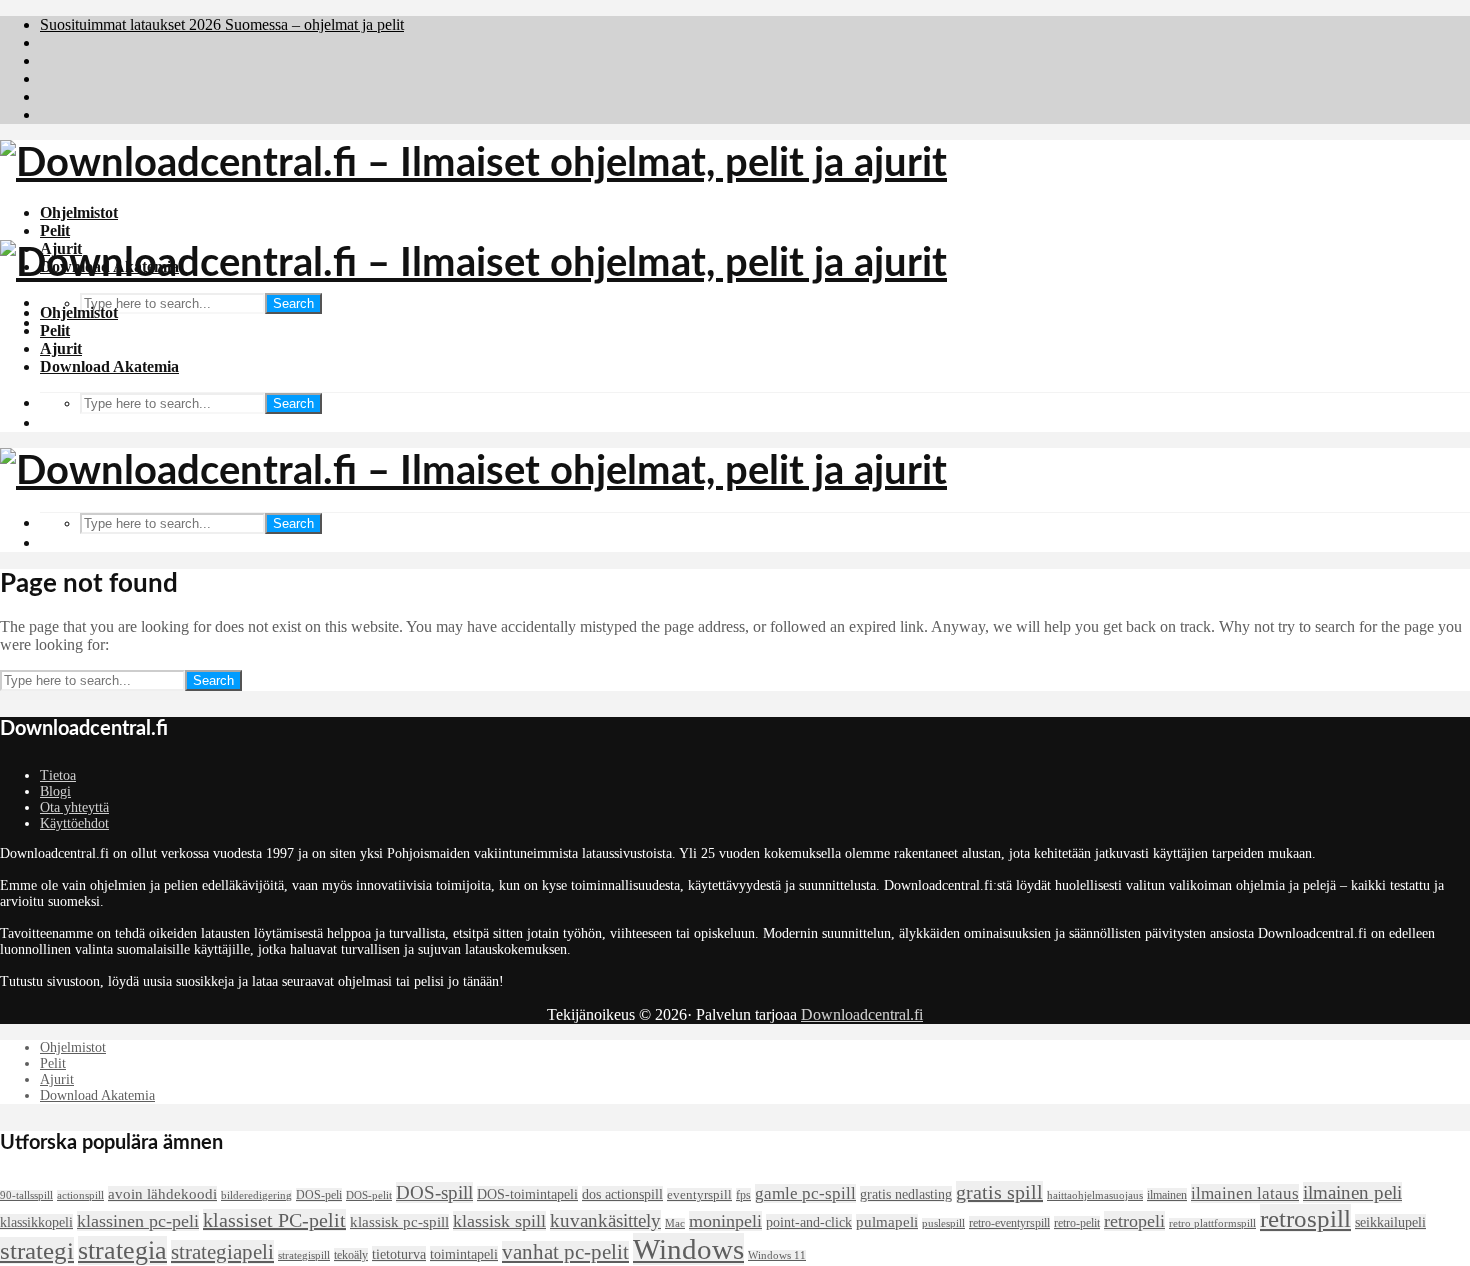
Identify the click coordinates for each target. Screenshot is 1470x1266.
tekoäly (351, 1255)
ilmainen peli (1352, 1192)
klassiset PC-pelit (274, 1220)
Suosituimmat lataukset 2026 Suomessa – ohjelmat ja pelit (222, 24)
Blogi (55, 791)
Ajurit (61, 348)
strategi (37, 1250)
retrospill (1305, 1218)
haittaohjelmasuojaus (1095, 1195)
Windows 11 (777, 1255)
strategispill (304, 1255)
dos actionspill (622, 1194)
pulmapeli (887, 1222)
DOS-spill (434, 1192)
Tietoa (58, 775)
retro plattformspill (1212, 1223)
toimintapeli (464, 1254)
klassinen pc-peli (138, 1221)
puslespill (943, 1223)
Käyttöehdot (74, 823)
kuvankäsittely (605, 1220)
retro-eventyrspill (1009, 1223)
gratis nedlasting (906, 1194)
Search (293, 303)
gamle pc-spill (805, 1193)
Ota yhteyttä (74, 807)
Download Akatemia (109, 366)
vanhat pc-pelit (565, 1252)
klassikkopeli (36, 1222)
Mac (675, 1223)
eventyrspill (699, 1195)
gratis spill (999, 1192)
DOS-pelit (369, 1195)
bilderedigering (256, 1195)
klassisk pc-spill (399, 1222)
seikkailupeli (1390, 1222)
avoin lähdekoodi (162, 1194)
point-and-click (809, 1222)
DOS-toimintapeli (527, 1194)
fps (743, 1195)
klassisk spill (499, 1221)
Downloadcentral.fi (862, 1014)
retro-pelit (1077, 1223)
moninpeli (725, 1221)
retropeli (1134, 1221)
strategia (122, 1250)
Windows (688, 1249)
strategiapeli (222, 1252)
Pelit (55, 230)
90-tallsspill (26, 1195)
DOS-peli (319, 1195)
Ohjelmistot (79, 212)
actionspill (80, 1195)
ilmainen (1167, 1195)
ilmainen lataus (1245, 1193)
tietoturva (399, 1254)
